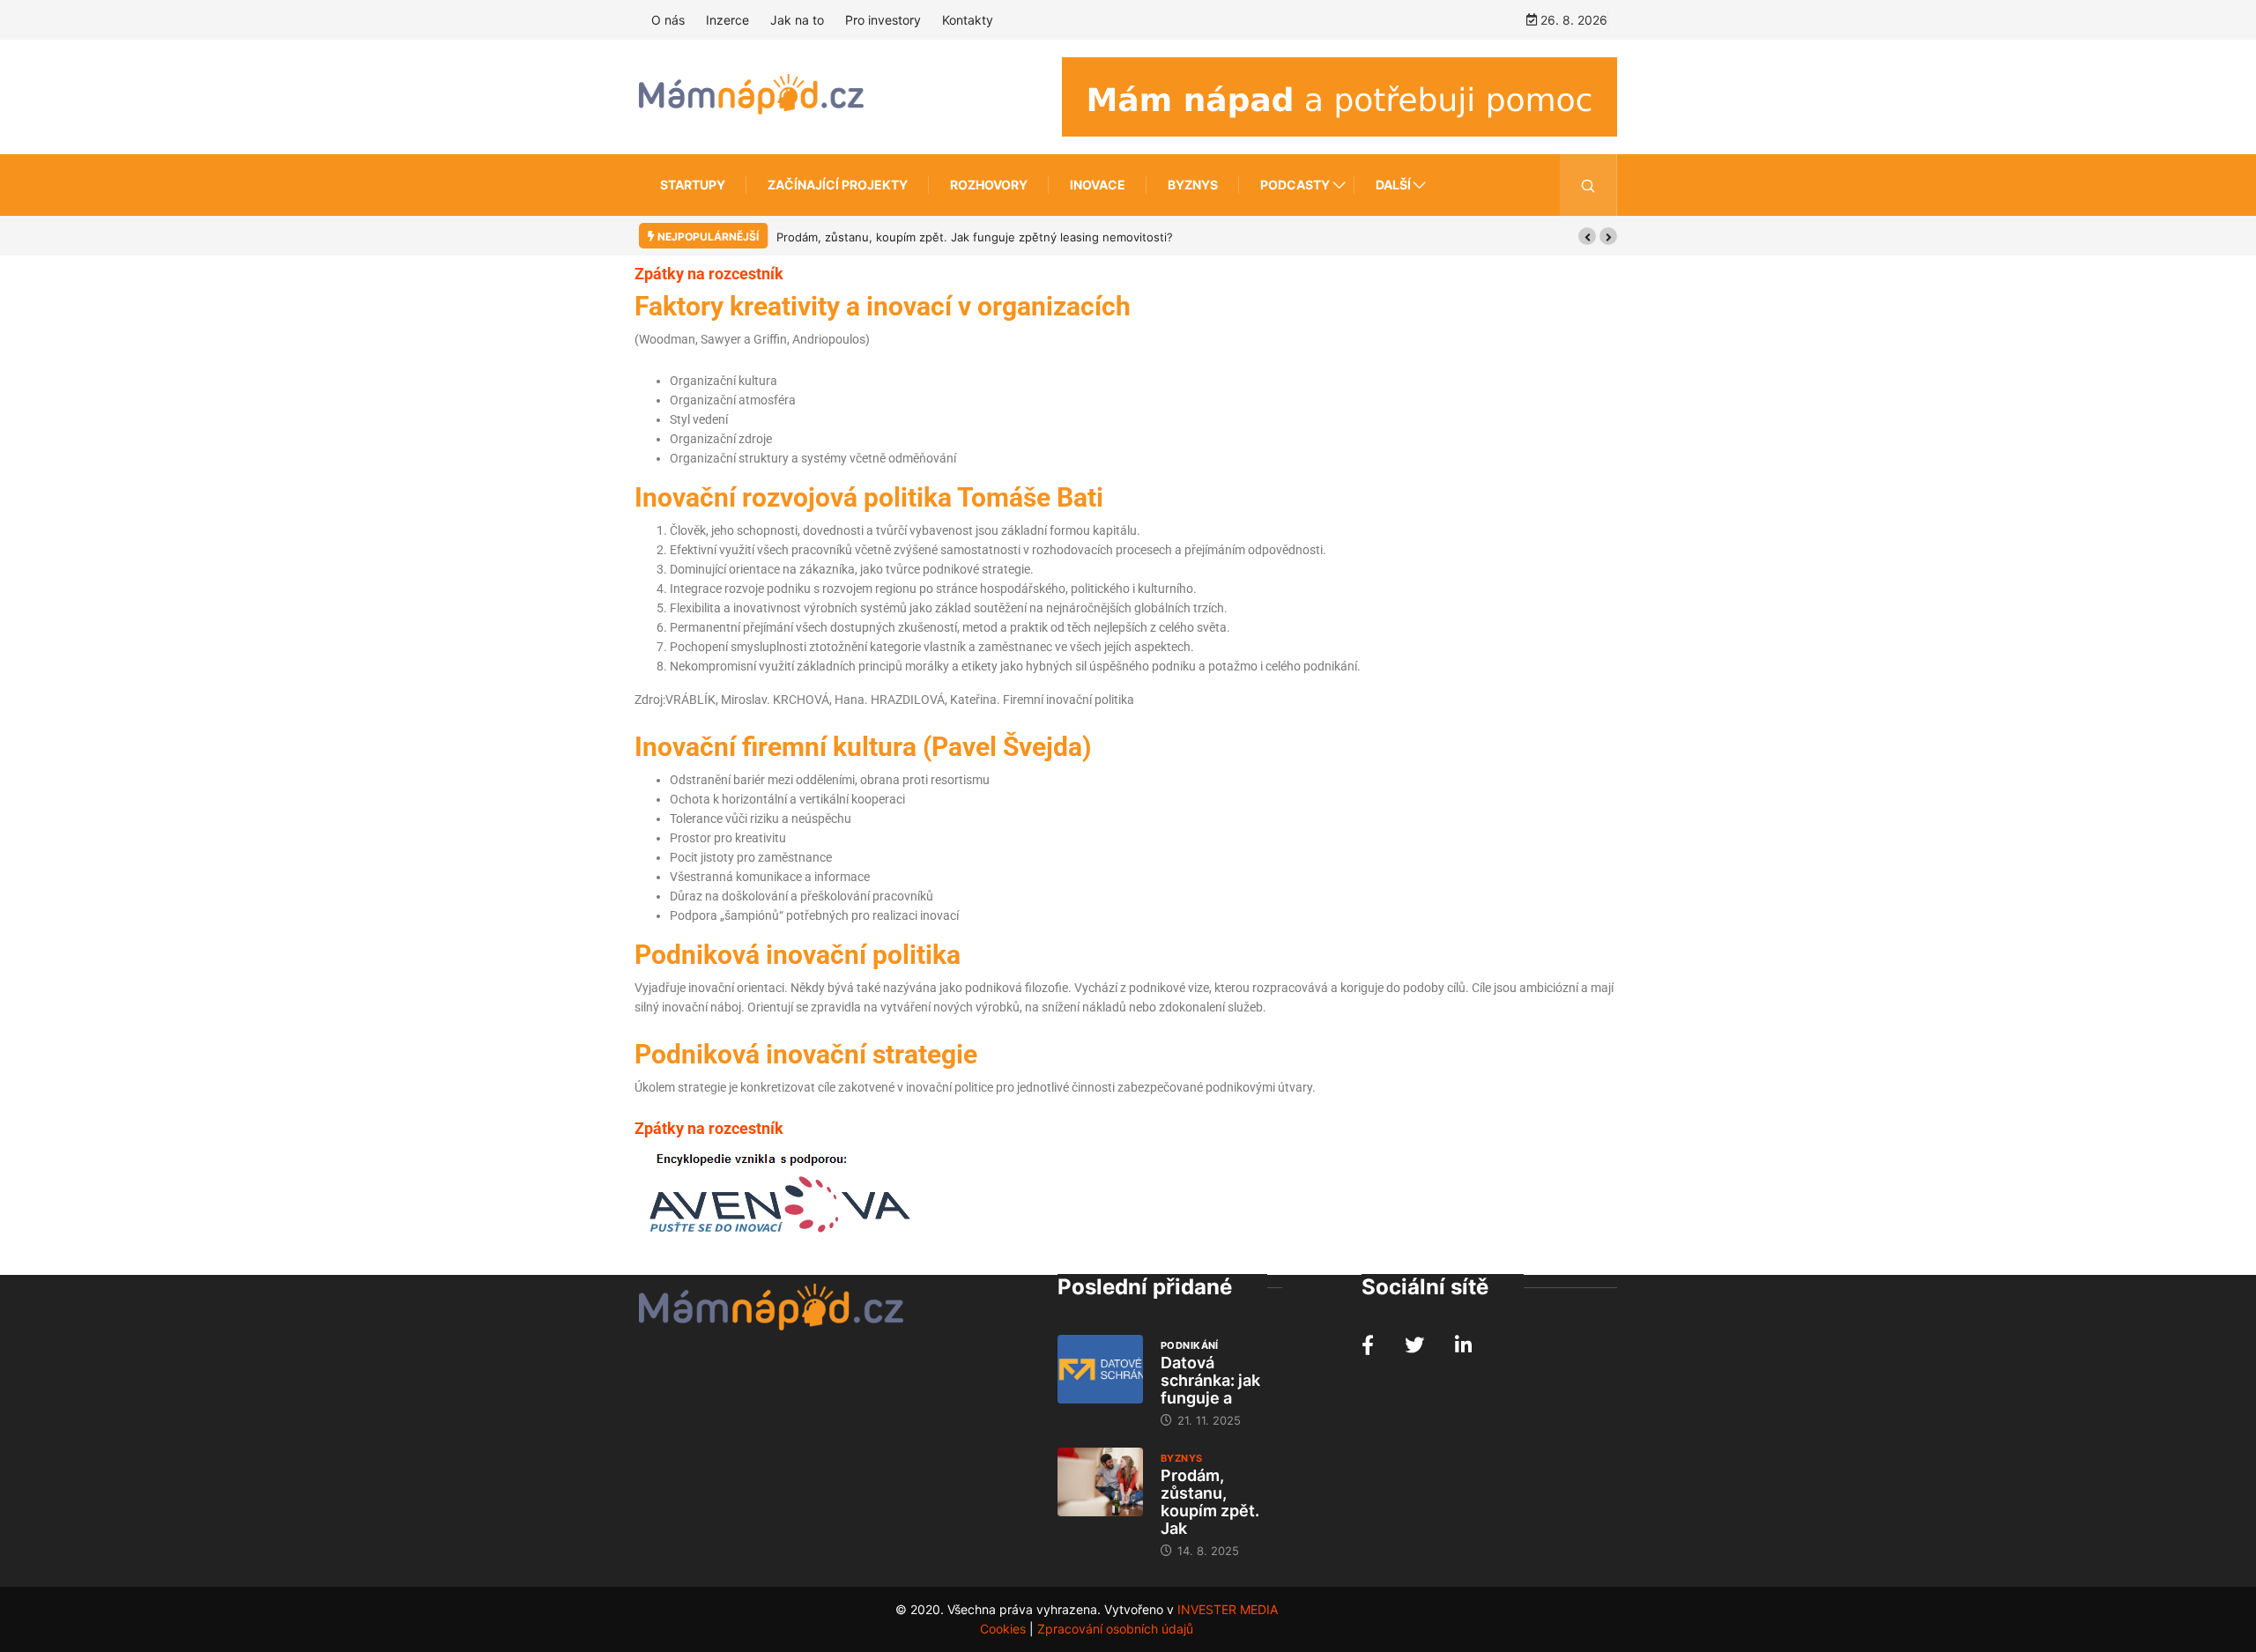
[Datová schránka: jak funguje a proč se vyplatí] (1100, 1369)
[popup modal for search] (1588, 185)
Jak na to (797, 20)
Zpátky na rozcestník (709, 274)
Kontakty (968, 20)
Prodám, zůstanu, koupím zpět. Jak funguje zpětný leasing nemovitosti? (975, 237)
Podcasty (1295, 185)
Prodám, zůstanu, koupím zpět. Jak (1210, 1502)
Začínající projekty (838, 185)
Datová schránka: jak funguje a (1210, 1380)
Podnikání (1190, 1345)
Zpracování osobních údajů (1115, 1629)
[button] (1587, 236)
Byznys (1193, 185)
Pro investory (883, 20)
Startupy (693, 185)
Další (1393, 185)
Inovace (1098, 185)
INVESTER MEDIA (1228, 1609)
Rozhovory (989, 185)
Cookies (1003, 1629)
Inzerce (727, 20)
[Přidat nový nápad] (1339, 96)
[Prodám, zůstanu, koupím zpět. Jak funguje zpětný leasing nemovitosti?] (1100, 1482)
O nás (668, 20)
